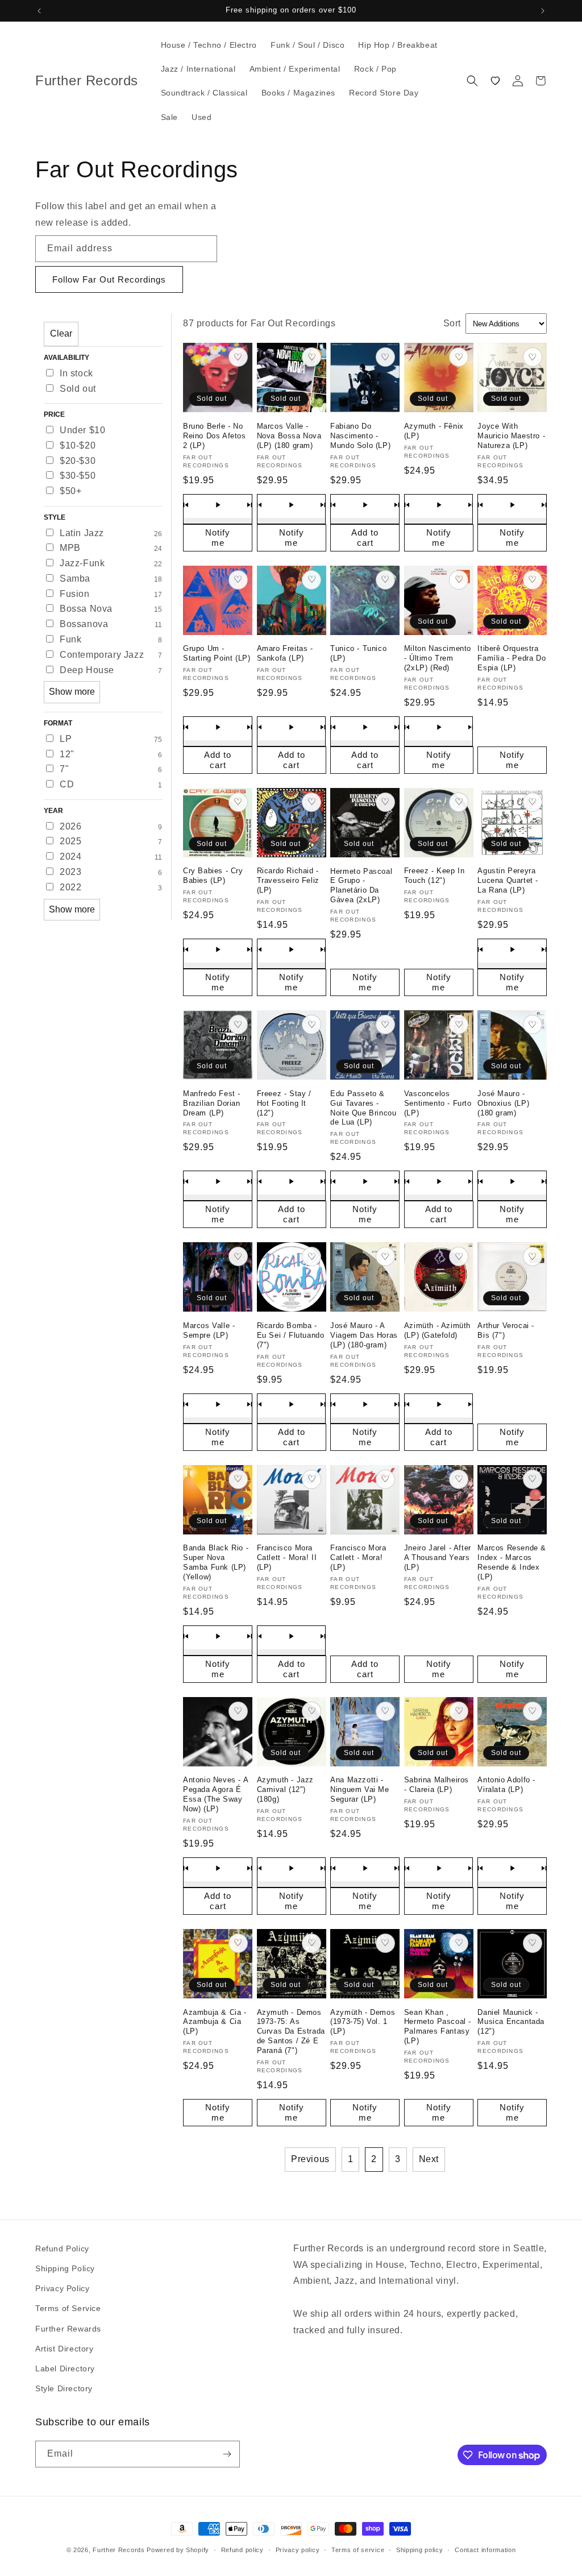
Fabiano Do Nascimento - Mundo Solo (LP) (360, 436)
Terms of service (358, 2550)
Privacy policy (298, 2550)
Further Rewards (68, 2329)
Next (429, 2159)
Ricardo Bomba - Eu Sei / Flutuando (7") (291, 1335)
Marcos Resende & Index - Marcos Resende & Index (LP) (512, 1562)
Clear (61, 333)
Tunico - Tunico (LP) (358, 653)
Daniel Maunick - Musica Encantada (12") (511, 2022)
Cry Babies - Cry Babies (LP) (213, 876)
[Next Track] (250, 505)
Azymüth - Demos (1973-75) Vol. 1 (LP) (363, 2022)
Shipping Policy (65, 2268)
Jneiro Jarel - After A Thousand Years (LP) (438, 1557)
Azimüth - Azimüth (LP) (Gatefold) (437, 1330)
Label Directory (65, 2368)
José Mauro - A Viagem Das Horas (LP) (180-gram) (364, 1335)
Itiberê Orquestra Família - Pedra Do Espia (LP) (512, 658)
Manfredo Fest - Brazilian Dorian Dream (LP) (212, 1103)
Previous (310, 2159)
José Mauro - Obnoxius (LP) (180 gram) (503, 1103)
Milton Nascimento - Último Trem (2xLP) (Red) (438, 658)
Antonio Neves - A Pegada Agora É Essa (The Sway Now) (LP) (215, 1794)
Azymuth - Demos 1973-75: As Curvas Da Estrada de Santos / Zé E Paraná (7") (291, 2032)
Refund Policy (62, 2249)
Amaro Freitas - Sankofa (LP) (285, 653)
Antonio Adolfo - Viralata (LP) (506, 1785)
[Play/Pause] (218, 505)
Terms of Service (68, 2308)
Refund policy (242, 2550)
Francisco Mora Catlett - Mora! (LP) (358, 1557)
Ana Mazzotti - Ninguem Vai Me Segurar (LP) (359, 1789)
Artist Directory (65, 2349)
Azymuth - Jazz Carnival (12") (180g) (285, 1789)
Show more (72, 692)
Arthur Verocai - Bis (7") (506, 1330)
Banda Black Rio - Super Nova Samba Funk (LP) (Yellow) (216, 1562)
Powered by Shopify (178, 2550)
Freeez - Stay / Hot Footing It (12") (284, 1103)
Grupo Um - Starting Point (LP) (217, 653)
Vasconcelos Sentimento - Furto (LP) (438, 1103)
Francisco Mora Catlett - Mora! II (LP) (287, 1557)
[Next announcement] (543, 11)
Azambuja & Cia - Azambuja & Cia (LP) (215, 2022)
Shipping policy (420, 2550)
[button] (472, 81)
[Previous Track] (186, 505)
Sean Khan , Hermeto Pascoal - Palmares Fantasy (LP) (438, 2027)
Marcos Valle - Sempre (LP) (209, 1330)
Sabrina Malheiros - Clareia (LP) (436, 1785)
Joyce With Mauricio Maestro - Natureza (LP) (511, 436)
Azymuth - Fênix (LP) (434, 431)
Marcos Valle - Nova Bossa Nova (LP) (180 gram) (289, 436)
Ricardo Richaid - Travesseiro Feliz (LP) (288, 880)
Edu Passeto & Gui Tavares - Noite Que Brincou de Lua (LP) (363, 1108)
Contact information (485, 2550)
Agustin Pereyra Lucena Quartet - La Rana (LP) (508, 880)
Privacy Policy (62, 2288)
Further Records (119, 2550)
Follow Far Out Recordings (109, 279)
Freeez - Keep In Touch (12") (435, 876)
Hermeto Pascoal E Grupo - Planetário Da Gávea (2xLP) (361, 886)
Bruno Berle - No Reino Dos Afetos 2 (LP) (215, 436)
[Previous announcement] (39, 11)
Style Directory (64, 2388)
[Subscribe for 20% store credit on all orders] (227, 2454)
